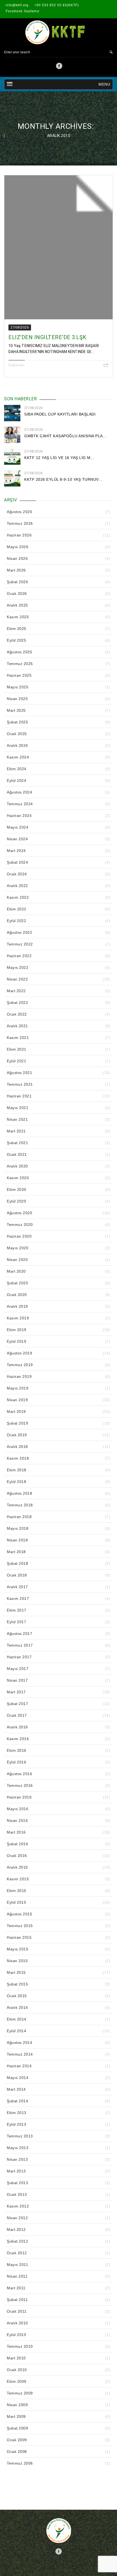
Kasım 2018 (18, 1458)
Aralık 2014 (17, 2007)
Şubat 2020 (17, 1283)
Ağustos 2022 (19, 932)
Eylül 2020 (16, 1201)
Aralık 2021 (17, 1026)
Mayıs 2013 (18, 2148)
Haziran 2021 (19, 1096)
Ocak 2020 (17, 1295)
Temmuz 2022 (20, 944)
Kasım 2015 (18, 1879)
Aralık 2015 (17, 1867)
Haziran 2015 (19, 1937)
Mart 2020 (16, 1271)
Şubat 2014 (17, 2101)
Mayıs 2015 (18, 1949)
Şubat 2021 (17, 1143)
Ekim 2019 (17, 1330)
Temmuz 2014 (20, 2054)
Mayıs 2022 (18, 967)
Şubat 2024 (17, 862)
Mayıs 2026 (18, 547)
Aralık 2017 (17, 1587)
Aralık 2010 (17, 2323)
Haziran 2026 (19, 535)
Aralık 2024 (17, 745)
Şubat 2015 (17, 1984)
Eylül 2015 (16, 1902)
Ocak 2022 (17, 1014)
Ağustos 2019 (19, 1353)
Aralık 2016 (17, 1727)
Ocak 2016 (17, 1856)
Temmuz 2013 (20, 2136)
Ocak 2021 (17, 1154)
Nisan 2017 (17, 1680)
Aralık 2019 (17, 1306)
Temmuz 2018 (20, 1505)
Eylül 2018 (16, 1482)
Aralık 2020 (17, 1166)
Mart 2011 (16, 2288)
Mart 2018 (16, 1552)
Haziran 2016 (19, 1797)
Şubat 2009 (17, 2428)
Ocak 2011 (17, 2311)
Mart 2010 (16, 2358)
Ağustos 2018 (19, 1493)
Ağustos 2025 (19, 652)
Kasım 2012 (18, 2206)
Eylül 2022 (16, 921)
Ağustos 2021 (19, 1073)
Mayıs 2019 (18, 1388)
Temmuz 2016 (20, 1785)
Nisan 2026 (17, 558)
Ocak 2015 (17, 1996)
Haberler (16, 365)
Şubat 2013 (17, 2183)
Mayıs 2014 (18, 2078)
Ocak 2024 (17, 874)
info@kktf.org (17, 5)
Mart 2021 (16, 1131)
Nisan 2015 (17, 1961)
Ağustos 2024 (19, 792)
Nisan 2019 (17, 1400)
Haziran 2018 (19, 1517)
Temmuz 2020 (20, 1225)
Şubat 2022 (17, 1003)
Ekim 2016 (17, 1750)
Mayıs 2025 (18, 687)
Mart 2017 (16, 1692)
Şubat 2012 (17, 2241)
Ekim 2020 (17, 1189)
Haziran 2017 (19, 1657)
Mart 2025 (16, 710)
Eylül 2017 (16, 1622)
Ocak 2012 (17, 2253)
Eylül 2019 (16, 1341)
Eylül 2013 (16, 2124)
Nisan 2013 (17, 2159)
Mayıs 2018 (18, 1528)
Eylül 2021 (16, 1061)
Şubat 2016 (17, 1844)
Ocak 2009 (17, 2440)
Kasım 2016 (18, 1739)
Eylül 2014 (16, 2031)
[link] (59, 67)
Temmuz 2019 (20, 1365)
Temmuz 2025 (20, 664)
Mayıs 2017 (18, 1669)
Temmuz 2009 (20, 2393)
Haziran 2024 (19, 816)
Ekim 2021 (17, 1049)
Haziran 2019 (19, 1376)
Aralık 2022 (17, 886)
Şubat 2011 (17, 2300)
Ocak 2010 (17, 2370)
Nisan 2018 (17, 1540)
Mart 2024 (16, 851)
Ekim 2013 (17, 2113)
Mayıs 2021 (18, 1108)
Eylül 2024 (16, 780)
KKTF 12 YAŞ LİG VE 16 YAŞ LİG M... (59, 458)
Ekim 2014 (17, 2019)
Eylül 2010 (16, 2335)
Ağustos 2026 (19, 512)
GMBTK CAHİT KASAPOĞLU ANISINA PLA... (65, 436)
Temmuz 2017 (20, 1645)
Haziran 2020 (19, 1236)
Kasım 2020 (18, 1178)
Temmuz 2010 (20, 2346)
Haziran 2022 (19, 956)
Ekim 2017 (17, 1610)
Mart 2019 (16, 1412)
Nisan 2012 (17, 2218)
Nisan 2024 (17, 839)
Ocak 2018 (17, 1575)
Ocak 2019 (17, 1435)
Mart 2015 (16, 1972)
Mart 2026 (16, 570)
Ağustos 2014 (19, 2043)
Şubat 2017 (17, 1704)
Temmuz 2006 (20, 2463)
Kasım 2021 (18, 1038)
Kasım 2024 (18, 757)
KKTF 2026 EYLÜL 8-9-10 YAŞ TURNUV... (63, 479)
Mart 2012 (16, 2230)
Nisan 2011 (17, 2276)
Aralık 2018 (17, 1447)
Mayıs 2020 (18, 1248)
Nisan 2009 (17, 2405)
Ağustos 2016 (19, 1774)
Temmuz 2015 (20, 1926)
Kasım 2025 (18, 617)
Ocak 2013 (17, 2194)
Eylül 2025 (16, 640)
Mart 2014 (16, 2089)
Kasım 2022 (18, 897)
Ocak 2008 (17, 2452)
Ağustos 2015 (19, 1914)
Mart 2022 (16, 991)
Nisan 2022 (17, 979)
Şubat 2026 (17, 582)
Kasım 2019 (18, 1318)
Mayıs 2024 (18, 827)
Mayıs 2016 (18, 1809)
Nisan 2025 (17, 699)
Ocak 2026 (17, 594)
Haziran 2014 (19, 2066)
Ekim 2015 (17, 1891)
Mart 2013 (16, 2171)
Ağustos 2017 (19, 1634)
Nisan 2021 (17, 1119)
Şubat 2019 (17, 1423)
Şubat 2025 (17, 722)
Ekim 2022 (17, 909)
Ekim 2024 (17, 769)
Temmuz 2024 (20, 804)
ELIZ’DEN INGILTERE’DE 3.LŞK (47, 337)
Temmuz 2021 (20, 1084)
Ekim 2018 (17, 1470)
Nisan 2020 (17, 1260)
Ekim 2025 (17, 629)
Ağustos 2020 (19, 1213)
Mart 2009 (16, 2416)
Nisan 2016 (17, 1821)
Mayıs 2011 (17, 2265)
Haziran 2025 (19, 675)
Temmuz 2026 (20, 523)
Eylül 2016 (16, 1762)
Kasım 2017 (18, 1598)
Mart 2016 (16, 1832)
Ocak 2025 (17, 734)
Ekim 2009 (17, 2381)
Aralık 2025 (17, 605)
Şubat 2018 (17, 1563)
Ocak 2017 (17, 1715)
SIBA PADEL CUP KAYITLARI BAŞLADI (60, 414)
